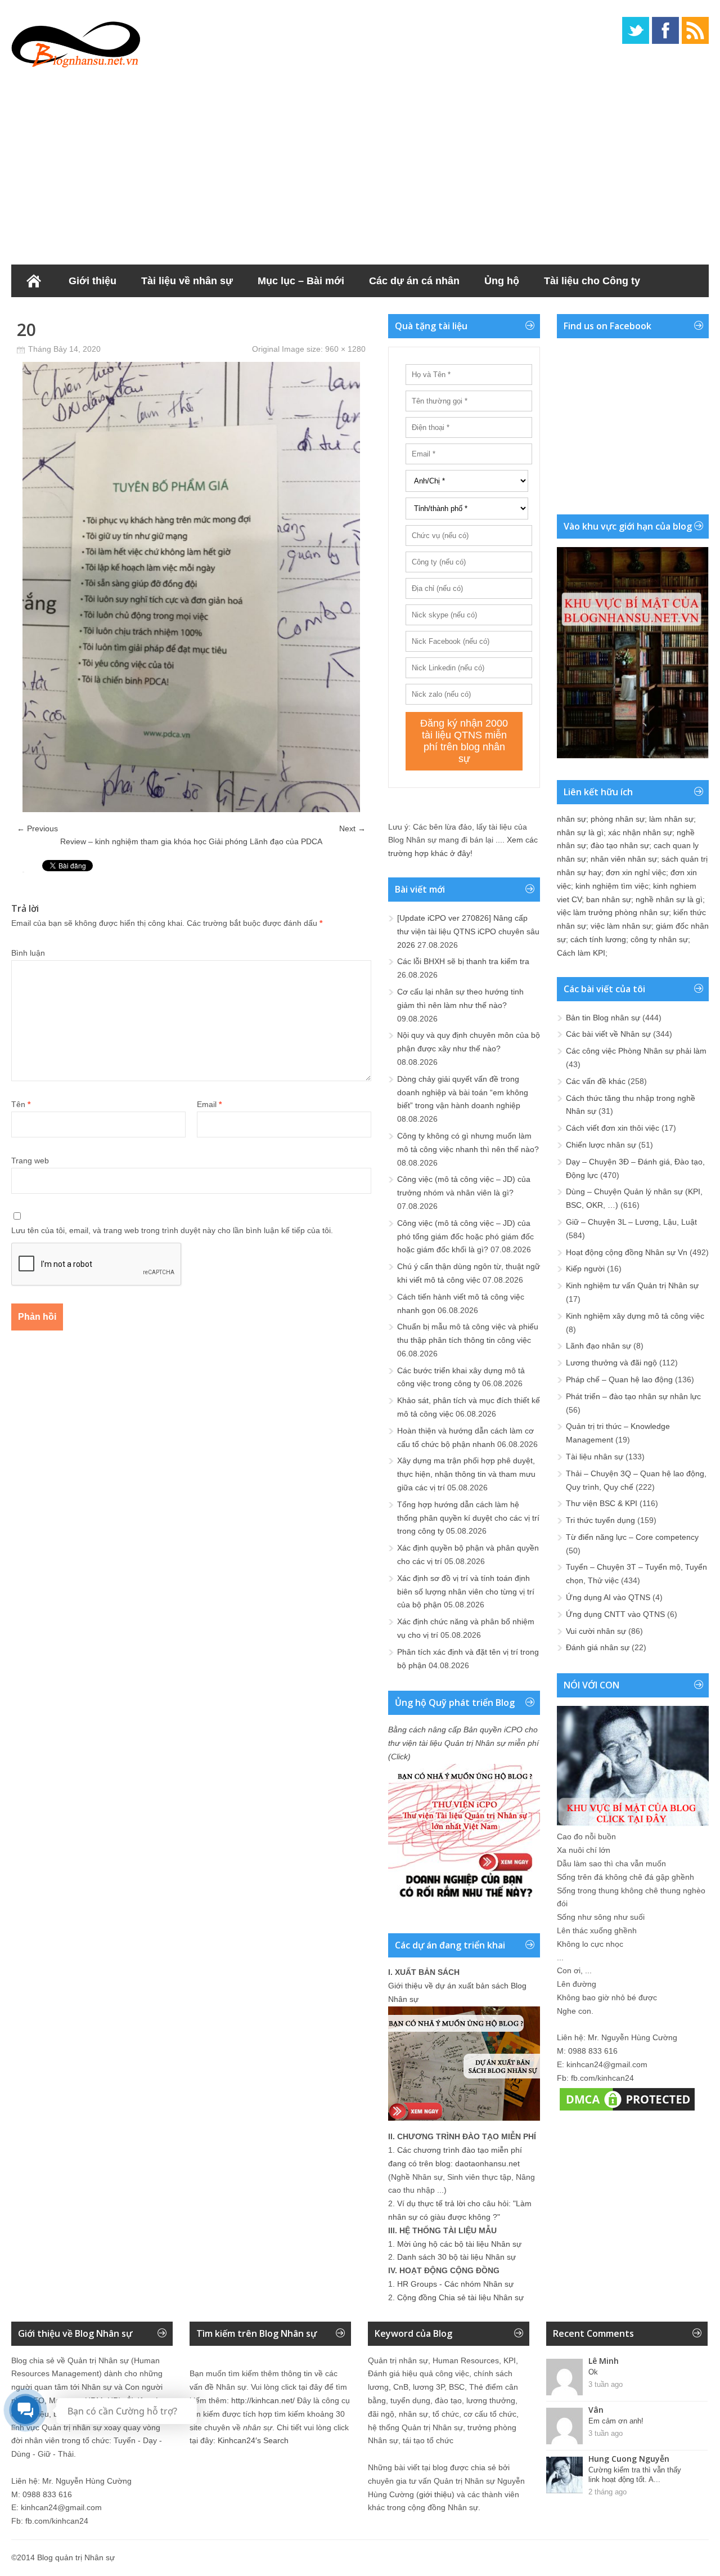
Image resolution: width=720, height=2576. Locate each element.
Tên (21, 1104)
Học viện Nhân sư (67, 313)
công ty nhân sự (659, 939)
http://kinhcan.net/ (263, 2400)
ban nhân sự (609, 899)
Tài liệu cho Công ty (592, 281)
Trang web (30, 1161)
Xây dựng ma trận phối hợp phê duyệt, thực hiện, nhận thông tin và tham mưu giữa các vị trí (466, 1474)
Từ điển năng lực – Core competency (632, 1537)
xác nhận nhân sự (640, 832)
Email (209, 1104)
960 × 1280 (345, 349)
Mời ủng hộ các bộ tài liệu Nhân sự (459, 2244)
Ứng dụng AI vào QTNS (608, 1597)
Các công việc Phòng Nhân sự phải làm (636, 1051)
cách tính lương (598, 939)
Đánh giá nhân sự (598, 1647)
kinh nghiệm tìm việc (612, 886)
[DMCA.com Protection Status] (627, 2111)
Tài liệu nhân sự (595, 1457)
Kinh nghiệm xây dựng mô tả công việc (635, 1316)
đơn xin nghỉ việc (636, 872)
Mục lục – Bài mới (301, 281)
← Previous (37, 828)
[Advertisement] (360, 163)
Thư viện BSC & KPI (602, 1503)
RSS (695, 30)
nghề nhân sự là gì (669, 899)
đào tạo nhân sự (620, 845)
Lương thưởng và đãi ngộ (611, 1363)
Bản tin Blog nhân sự (603, 1018)
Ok (593, 2372)
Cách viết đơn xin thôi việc (613, 1128)
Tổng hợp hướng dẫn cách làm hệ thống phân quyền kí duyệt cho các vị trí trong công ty (468, 1518)
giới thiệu (435, 2494)
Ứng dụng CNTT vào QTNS (615, 1614)
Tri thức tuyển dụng (600, 1520)
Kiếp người (585, 1269)
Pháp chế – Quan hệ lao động (619, 1379)
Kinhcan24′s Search (253, 2440)
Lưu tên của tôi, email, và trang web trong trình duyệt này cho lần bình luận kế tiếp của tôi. (172, 1230)
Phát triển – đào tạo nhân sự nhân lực (633, 1396)
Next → (352, 828)
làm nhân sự (671, 819)
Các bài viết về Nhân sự (608, 1034)
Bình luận (28, 953)
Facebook (665, 30)
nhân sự (571, 819)
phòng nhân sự (618, 819)
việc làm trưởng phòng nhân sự (613, 912)
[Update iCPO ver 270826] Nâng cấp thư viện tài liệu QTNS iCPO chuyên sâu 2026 (468, 931)
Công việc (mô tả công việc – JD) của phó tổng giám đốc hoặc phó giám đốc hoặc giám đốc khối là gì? (465, 1237)
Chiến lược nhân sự (601, 1145)
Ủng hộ (502, 281)
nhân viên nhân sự (624, 859)
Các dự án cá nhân (414, 281)
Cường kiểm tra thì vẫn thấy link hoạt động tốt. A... (635, 2475)
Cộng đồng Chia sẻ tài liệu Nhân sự (460, 2297)
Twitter (636, 30)
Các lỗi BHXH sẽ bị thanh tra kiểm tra (463, 961)
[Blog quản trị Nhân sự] (76, 42)
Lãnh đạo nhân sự (598, 1346)
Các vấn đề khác (596, 1081)
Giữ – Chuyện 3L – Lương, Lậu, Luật (631, 1222)
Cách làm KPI (581, 953)
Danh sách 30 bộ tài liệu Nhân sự (456, 2257)
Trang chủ (34, 281)
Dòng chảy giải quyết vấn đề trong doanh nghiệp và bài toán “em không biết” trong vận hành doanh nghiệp (463, 1092)
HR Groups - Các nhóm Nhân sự (455, 2284)
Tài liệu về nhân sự (187, 281)
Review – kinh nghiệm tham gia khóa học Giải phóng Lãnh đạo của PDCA (191, 841)
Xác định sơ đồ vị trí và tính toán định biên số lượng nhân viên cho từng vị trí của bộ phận (466, 1592)
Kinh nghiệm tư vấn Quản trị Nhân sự (632, 1285)
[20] (191, 809)
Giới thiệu (93, 281)
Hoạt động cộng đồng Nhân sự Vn (627, 1252)
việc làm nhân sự (621, 926)
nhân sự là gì (580, 832)
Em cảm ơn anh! (616, 2421)
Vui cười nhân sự (596, 1631)
